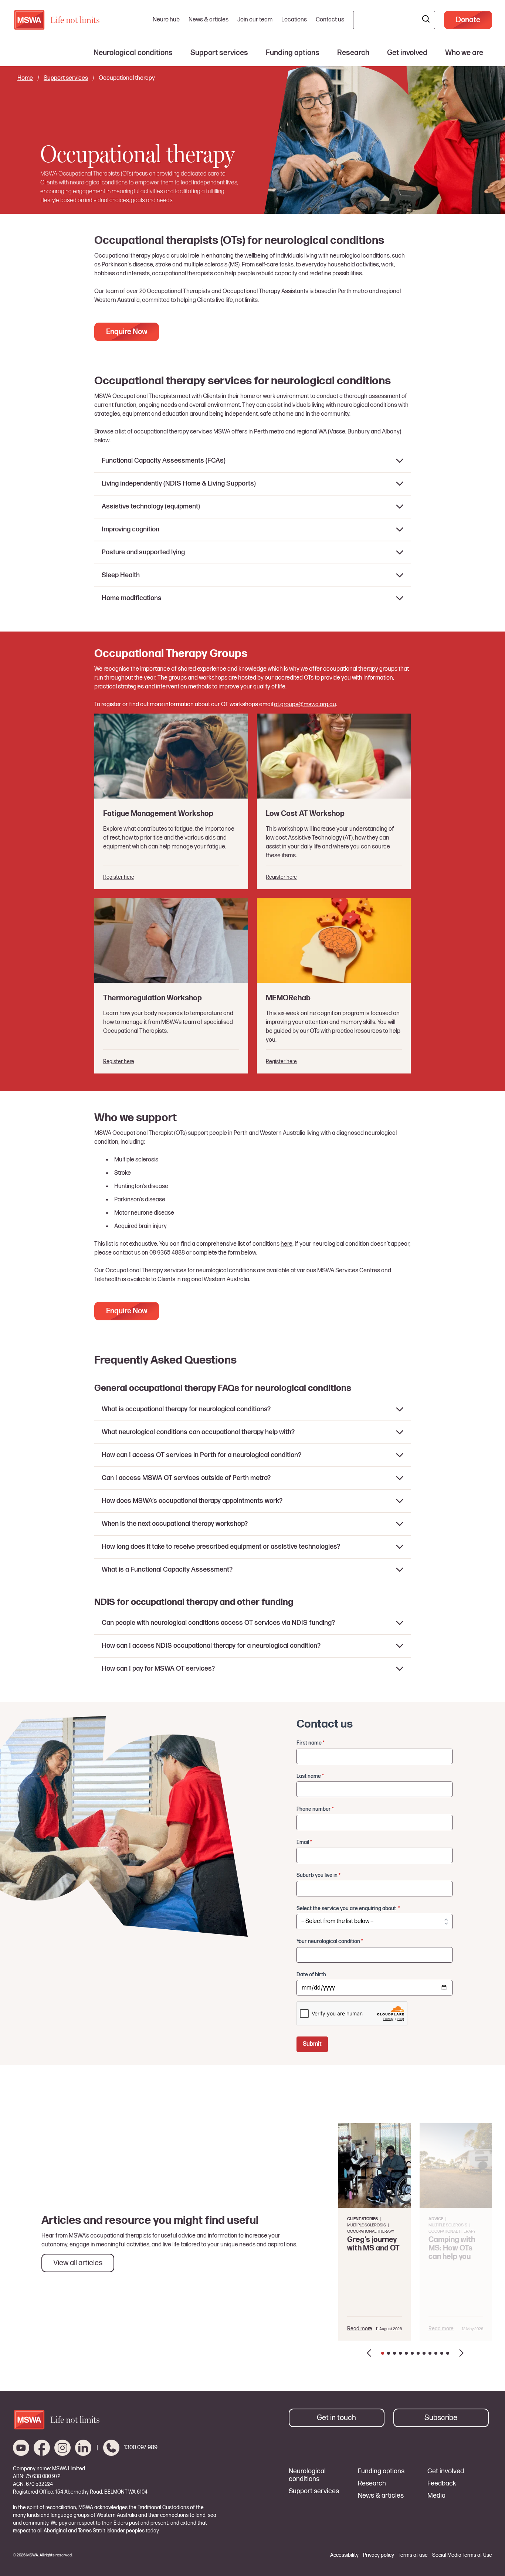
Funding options (381, 2471)
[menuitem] (133, 53)
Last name (310, 1776)
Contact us (330, 20)
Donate (468, 20)
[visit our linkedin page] (83, 2448)
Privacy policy (379, 2555)
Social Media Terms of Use (462, 2555)
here (287, 1244)
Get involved (446, 2471)
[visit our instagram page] (62, 2448)
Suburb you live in (318, 1875)
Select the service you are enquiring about (348, 1908)
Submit (312, 2044)
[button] (369, 2353)
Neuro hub (166, 20)
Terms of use (413, 2555)
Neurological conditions (307, 2475)
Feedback (442, 2484)
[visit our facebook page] (42, 2448)
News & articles (209, 20)
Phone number (315, 1809)
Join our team (255, 20)
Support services (66, 78)
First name (311, 1743)
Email (304, 1842)
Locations (294, 20)
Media (436, 2496)
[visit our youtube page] (21, 2448)
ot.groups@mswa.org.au (305, 705)
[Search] (426, 20)
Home (25, 78)
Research (372, 2484)
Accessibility (344, 2555)
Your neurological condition (330, 1941)
